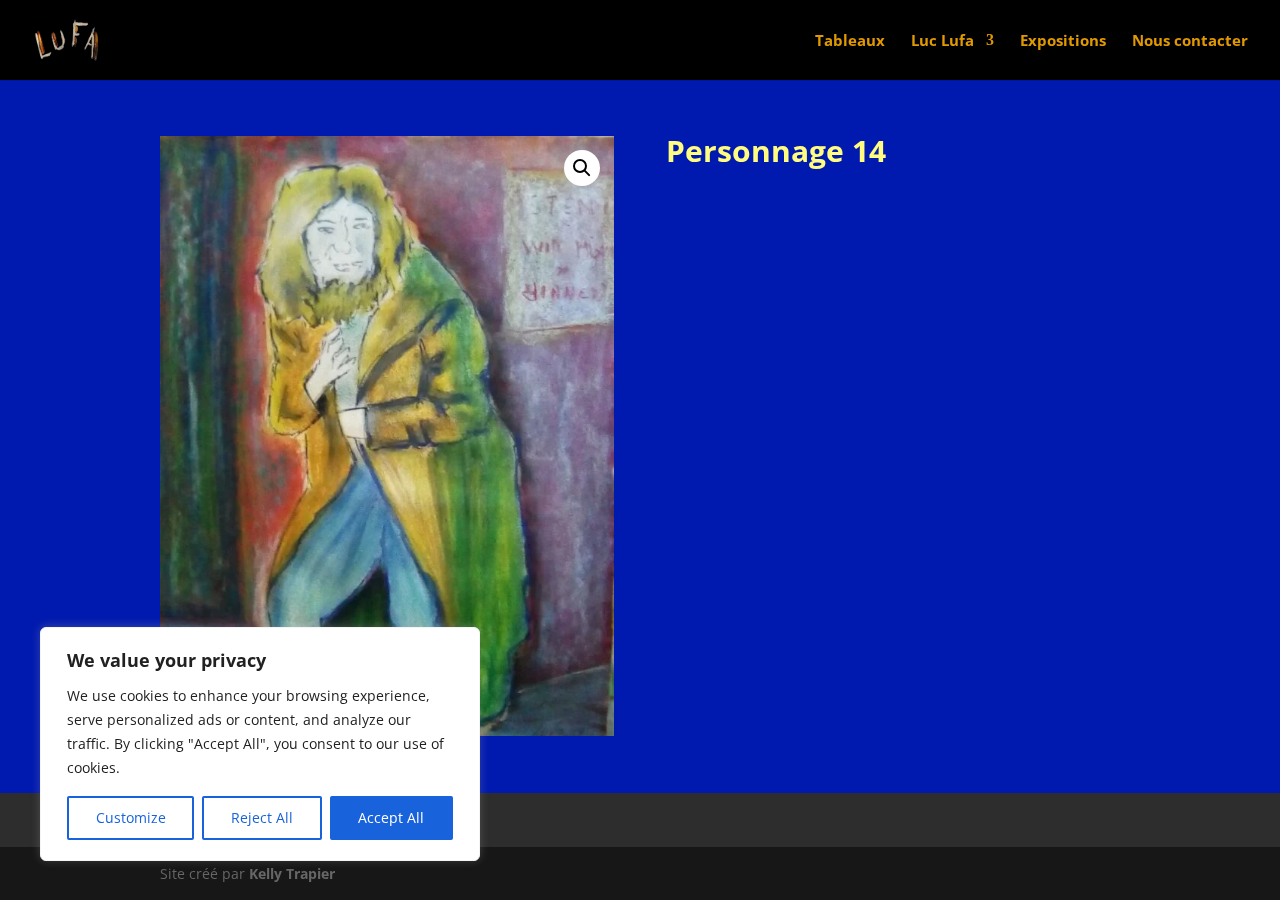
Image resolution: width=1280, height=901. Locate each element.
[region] (260, 744)
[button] (582, 168)
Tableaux (850, 41)
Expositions (1063, 41)
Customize (131, 817)
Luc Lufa (942, 41)
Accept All (391, 817)
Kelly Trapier (292, 873)
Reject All (262, 817)
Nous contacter (1190, 41)
